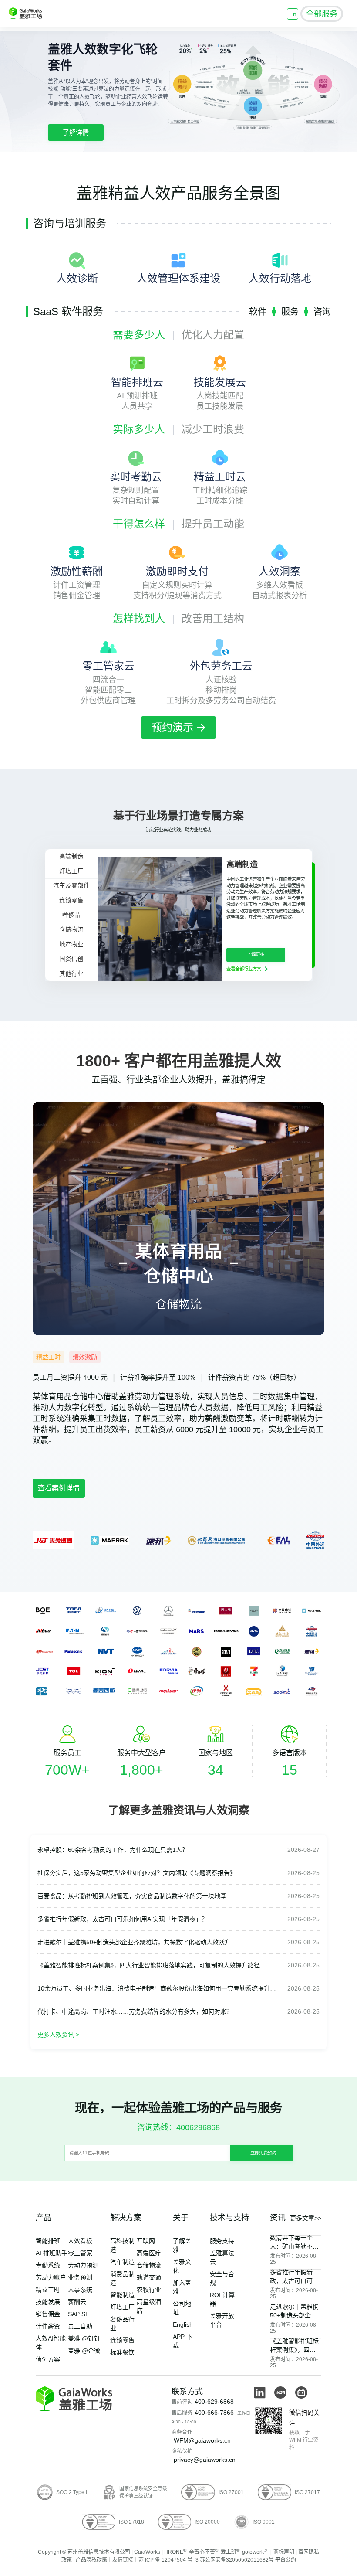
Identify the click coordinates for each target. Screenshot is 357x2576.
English (183, 2324)
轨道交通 (149, 2277)
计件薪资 (48, 2326)
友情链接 (123, 2560)
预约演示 (172, 727)
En (293, 14)
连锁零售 (122, 2340)
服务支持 (222, 2241)
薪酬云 (77, 2302)
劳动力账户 (51, 2277)
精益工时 (48, 2290)
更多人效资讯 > (58, 2035)
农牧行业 (149, 2290)
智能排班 (48, 2241)
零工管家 (80, 2253)
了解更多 (256, 955)
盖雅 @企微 (84, 2351)
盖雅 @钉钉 (84, 2338)
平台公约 (286, 2560)
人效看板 (80, 2241)
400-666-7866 (214, 2413)
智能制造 (122, 2295)
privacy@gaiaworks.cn (205, 2460)
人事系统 (80, 2290)
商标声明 (284, 2552)
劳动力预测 (83, 2265)
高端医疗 (149, 2253)
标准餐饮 (122, 2352)
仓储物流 (149, 2265)
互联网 (146, 2241)
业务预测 (80, 2277)
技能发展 (48, 2302)
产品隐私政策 (91, 2560)
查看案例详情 (59, 1488)
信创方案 (48, 2359)
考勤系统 (246, 1988)
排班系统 (64, 1419)
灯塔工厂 (122, 2307)
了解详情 (76, 132)
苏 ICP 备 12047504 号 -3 (168, 2560)
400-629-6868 (214, 2402)
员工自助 (80, 2326)
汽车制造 (122, 2262)
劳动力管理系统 (205, 1397)
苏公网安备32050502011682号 (237, 2560)
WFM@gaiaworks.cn (202, 2440)
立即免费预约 (263, 2153)
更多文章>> (306, 2218)
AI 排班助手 (52, 2253)
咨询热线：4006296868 (178, 2127)
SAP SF (79, 2314)
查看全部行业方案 (244, 969)
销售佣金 (48, 2314)
